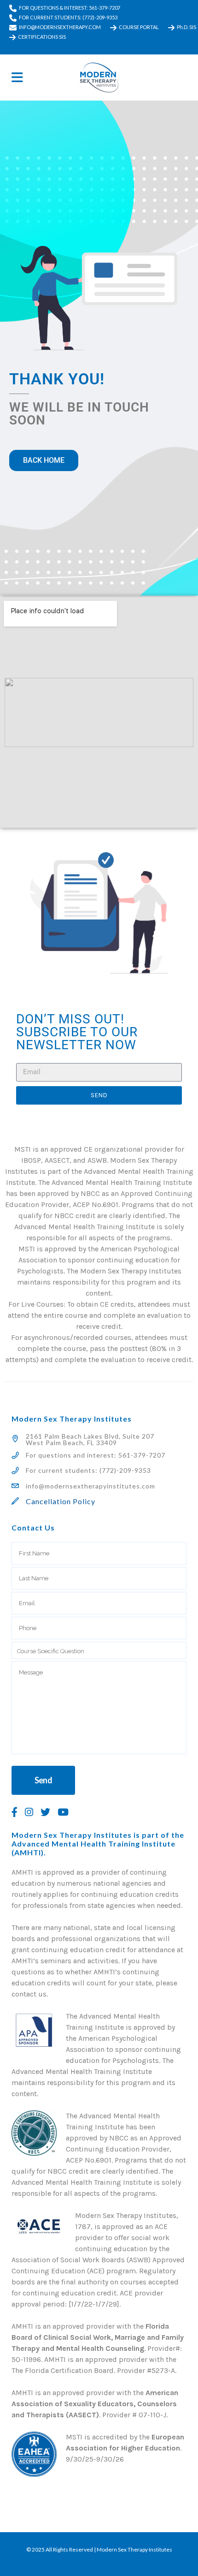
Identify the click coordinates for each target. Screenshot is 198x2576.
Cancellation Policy (61, 1501)
